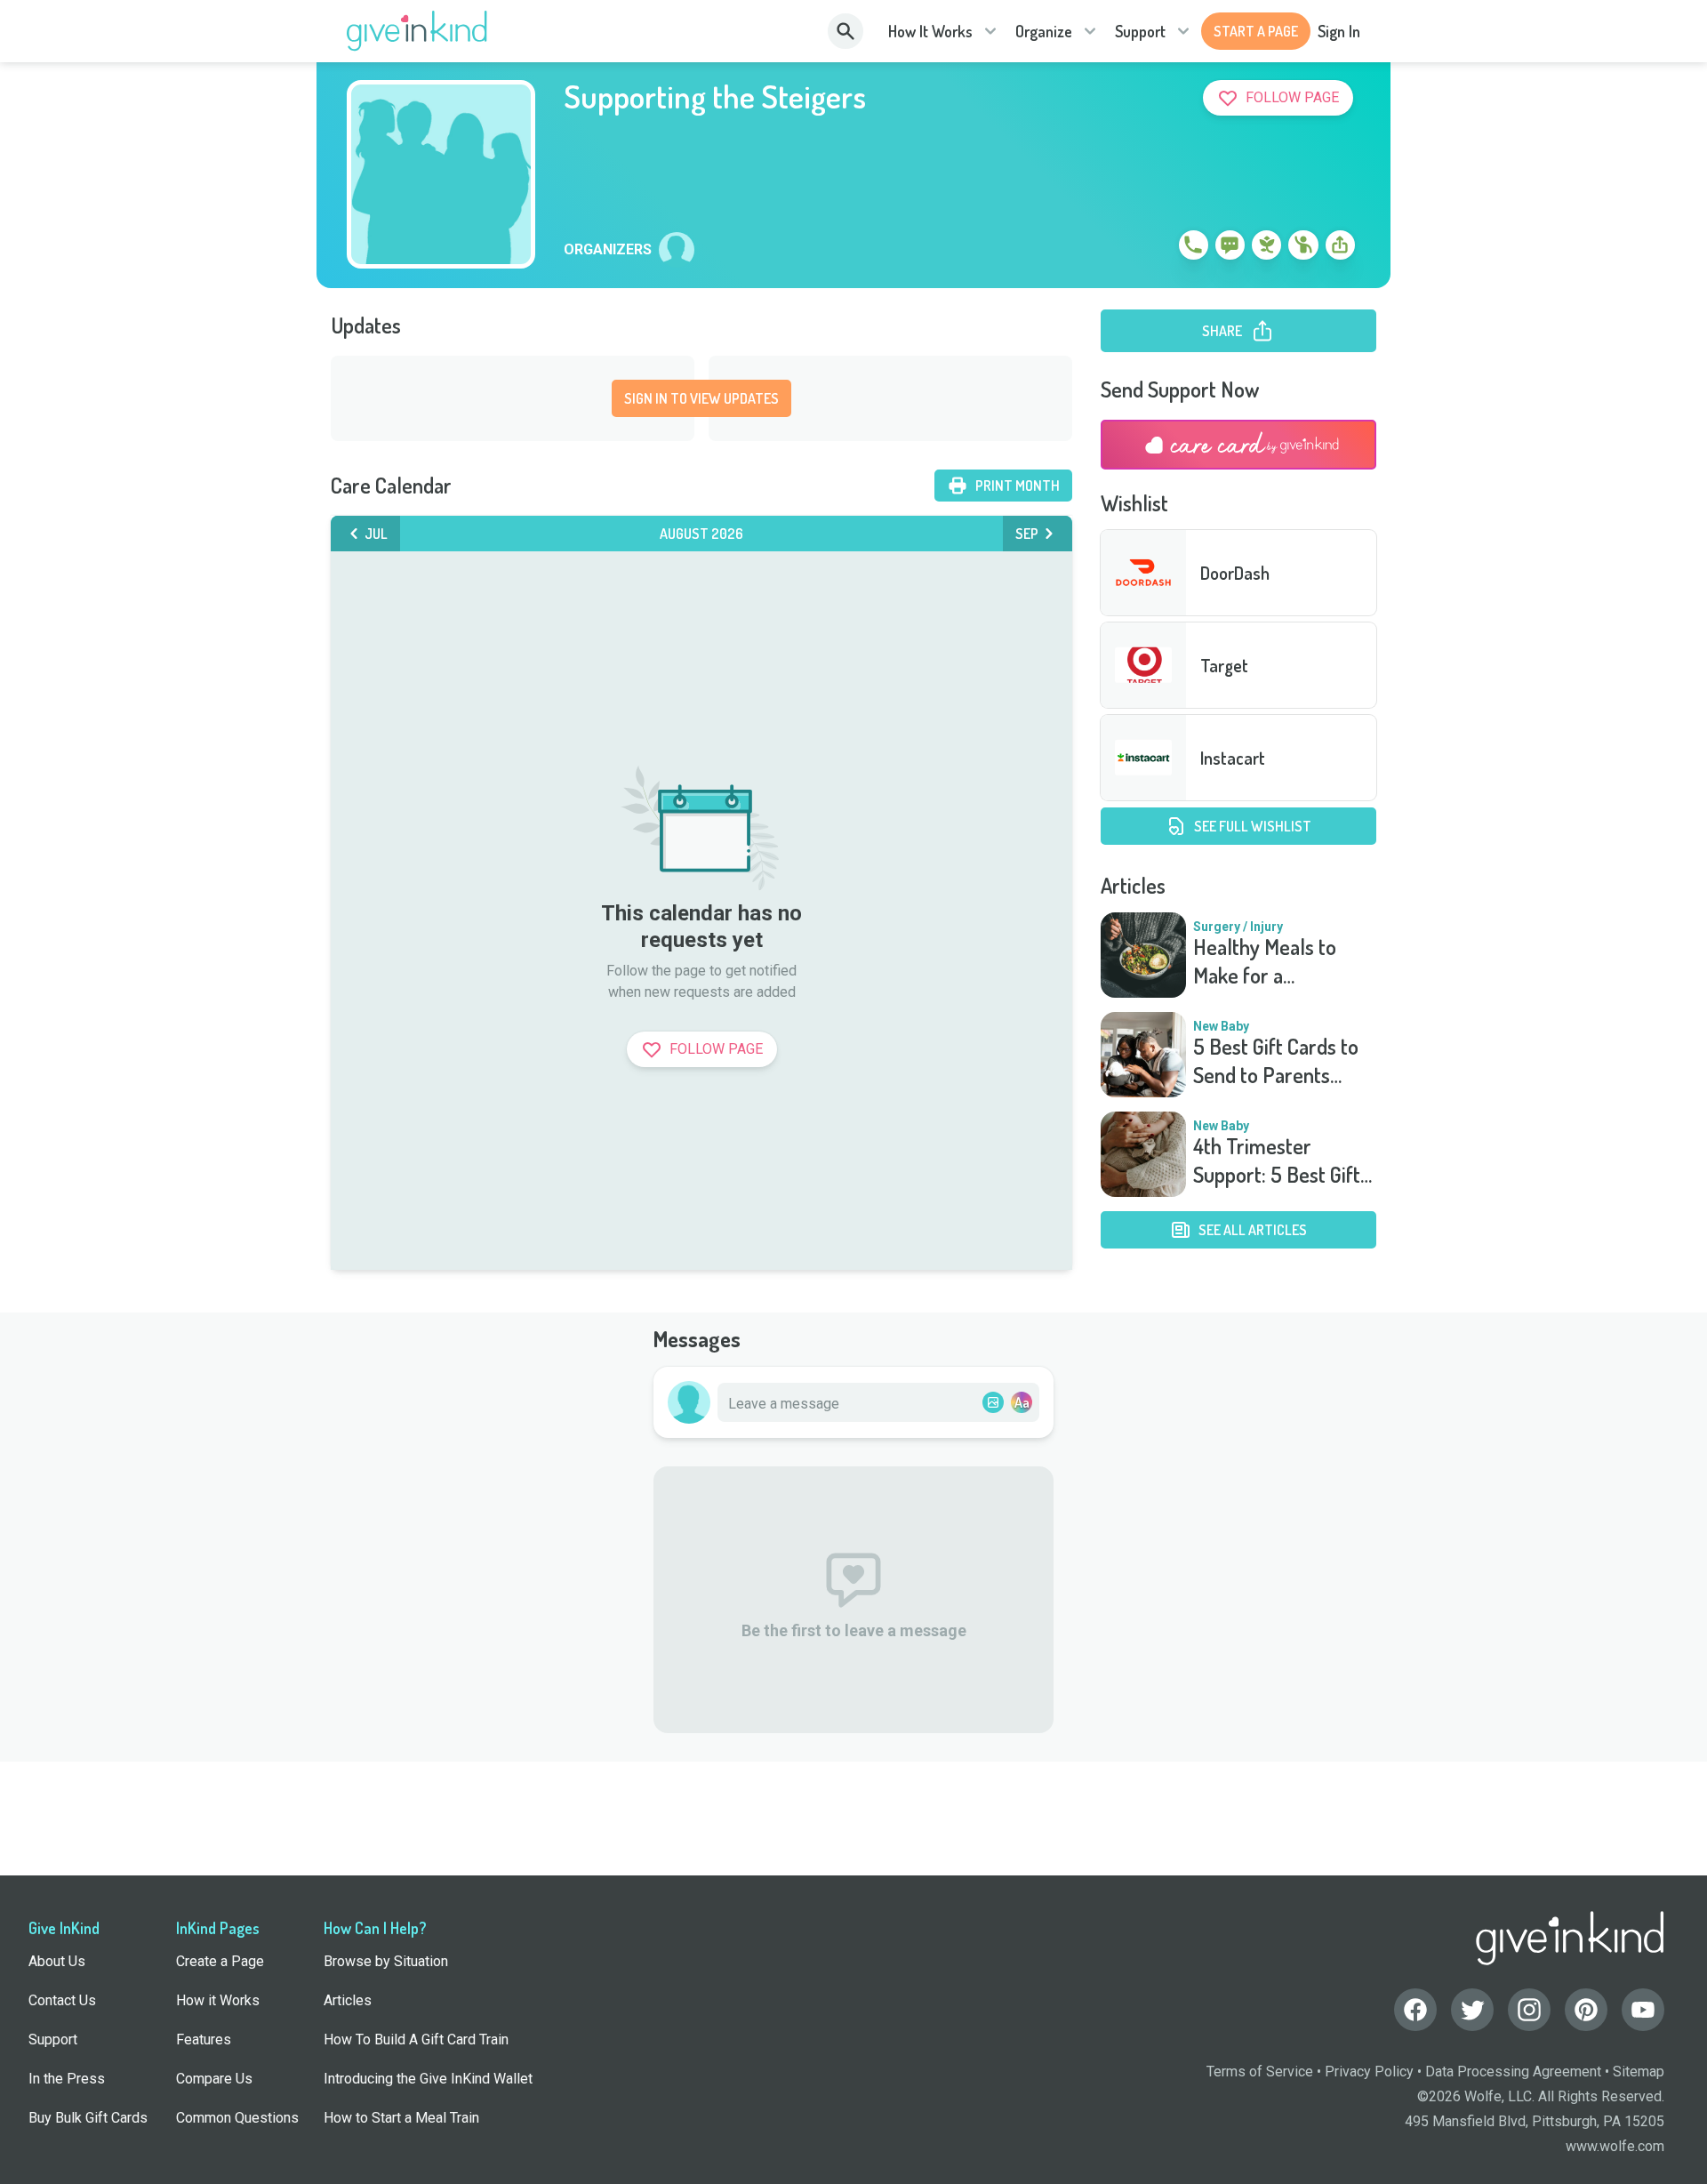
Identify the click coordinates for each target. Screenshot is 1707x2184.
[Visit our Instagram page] (1529, 2010)
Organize (1044, 31)
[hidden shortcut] (1152, 248)
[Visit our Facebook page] (1415, 2010)
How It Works (930, 31)
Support (1140, 31)
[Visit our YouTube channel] (1643, 2010)
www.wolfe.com (1615, 2146)
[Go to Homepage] (417, 31)
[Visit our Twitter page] (1472, 2010)
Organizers (608, 250)
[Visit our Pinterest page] (1586, 2010)
